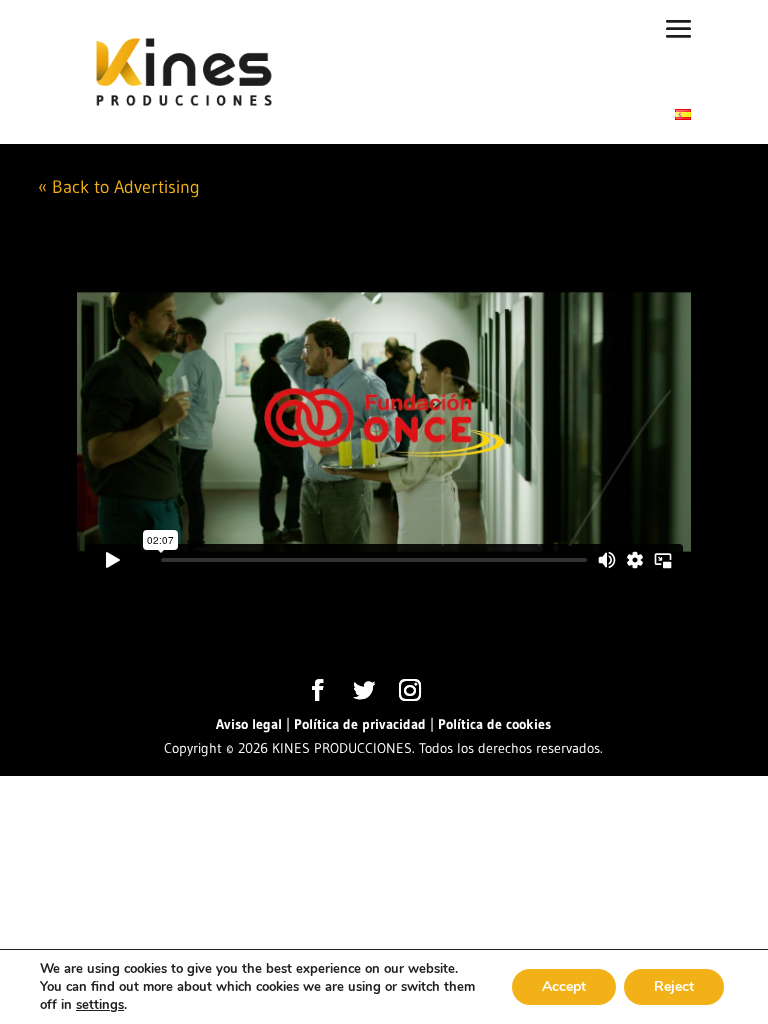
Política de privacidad (360, 724)
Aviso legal (249, 724)
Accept (564, 986)
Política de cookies (494, 724)
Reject (674, 986)
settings (100, 1005)
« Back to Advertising (119, 187)
